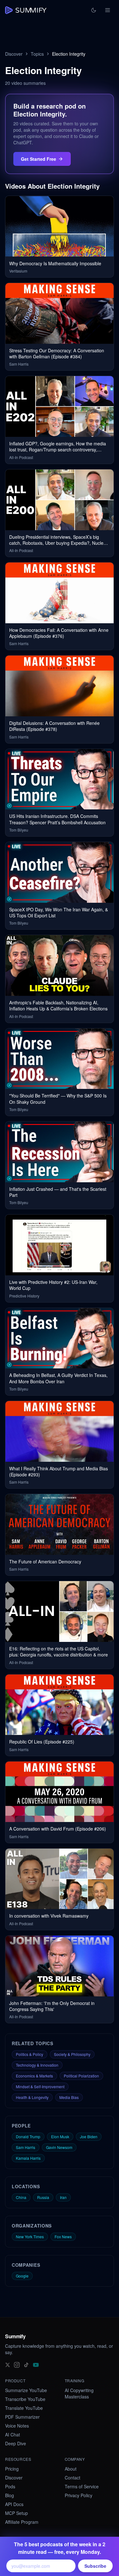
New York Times (30, 2237)
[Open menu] (108, 10)
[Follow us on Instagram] (17, 2364)
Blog (10, 2495)
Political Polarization (81, 2076)
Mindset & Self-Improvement (40, 2086)
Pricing (12, 2469)
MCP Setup (17, 2513)
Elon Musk (60, 2136)
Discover (14, 54)
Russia (43, 2197)
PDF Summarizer (22, 2417)
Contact (73, 2478)
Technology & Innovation (37, 2065)
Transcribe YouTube (25, 2399)
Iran (63, 2197)
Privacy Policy (79, 2495)
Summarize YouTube (26, 2390)
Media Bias (69, 2097)
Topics (37, 54)
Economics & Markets (34, 2076)
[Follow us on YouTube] (36, 2364)
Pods (10, 2486)
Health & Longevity (32, 2097)
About (71, 2469)
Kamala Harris (28, 2158)
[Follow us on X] (8, 2364)
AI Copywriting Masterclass (79, 2393)
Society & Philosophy (72, 2054)
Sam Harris (26, 2147)
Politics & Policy (30, 2054)
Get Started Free (39, 159)
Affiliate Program (22, 2522)
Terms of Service (82, 2486)
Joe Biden (89, 2136)
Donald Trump (28, 2136)
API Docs (14, 2504)
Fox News (63, 2237)
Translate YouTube (24, 2408)
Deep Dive (16, 2443)
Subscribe (95, 2566)
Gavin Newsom (59, 2147)
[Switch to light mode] (94, 10)
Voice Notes (17, 2426)
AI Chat (13, 2435)
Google (22, 2276)
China (21, 2197)
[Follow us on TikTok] (26, 2364)
